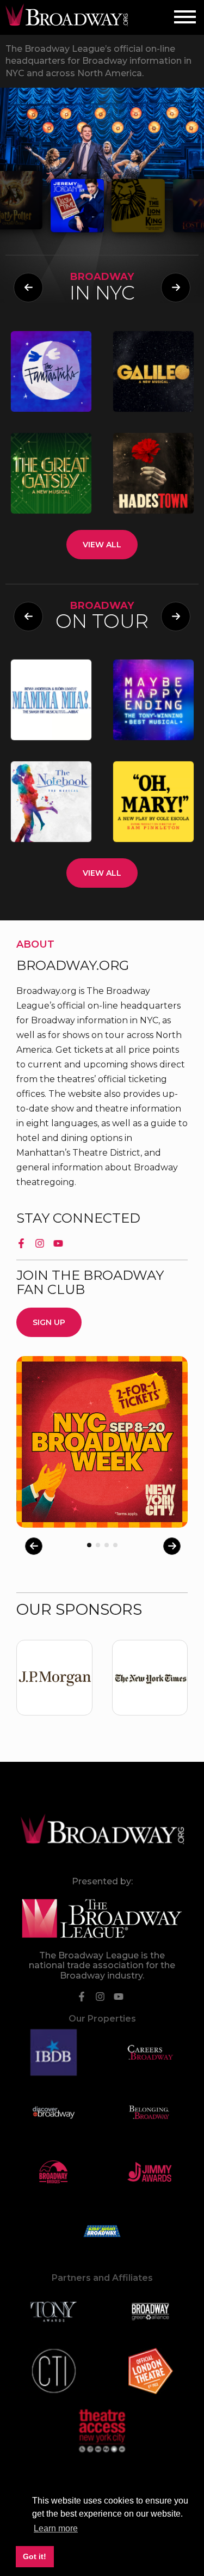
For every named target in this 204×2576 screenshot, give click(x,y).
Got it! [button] (35, 2556)
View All (102, 545)
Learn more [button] (56, 2528)
